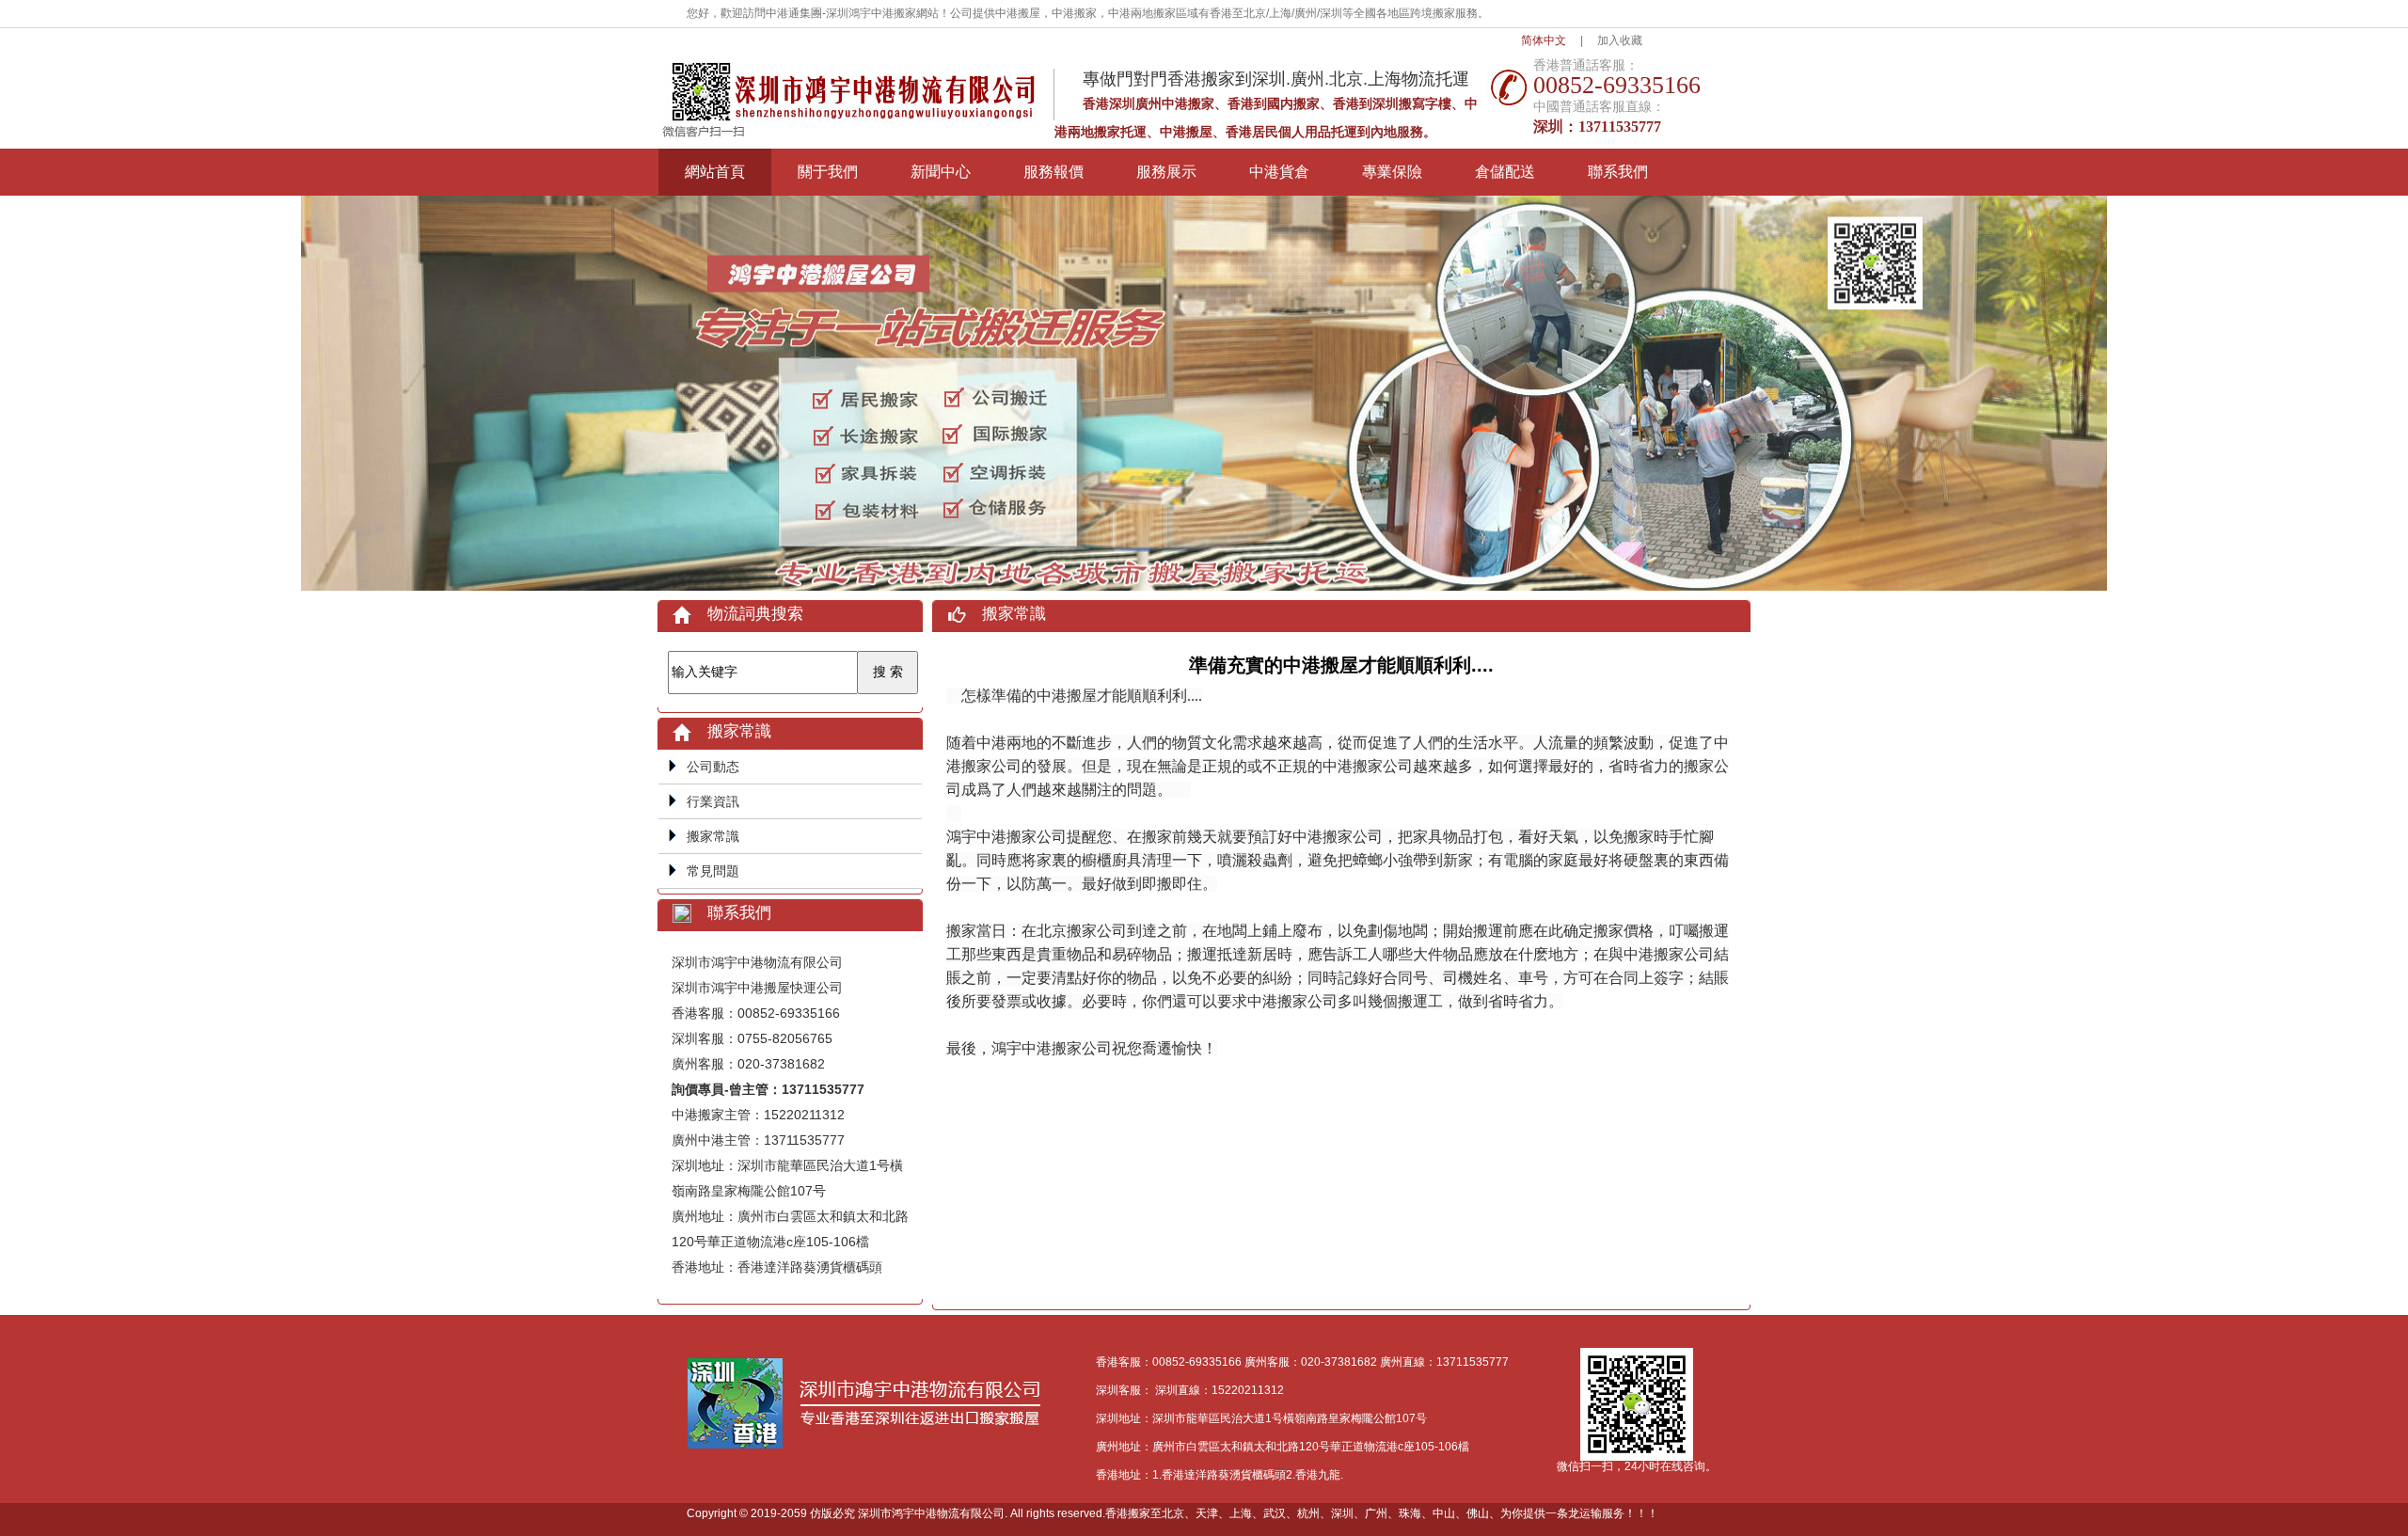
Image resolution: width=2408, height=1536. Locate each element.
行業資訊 (713, 801)
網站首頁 (715, 172)
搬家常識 (713, 836)
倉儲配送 (1505, 172)
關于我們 (828, 172)
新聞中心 (941, 172)
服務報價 (1053, 172)
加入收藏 (1620, 40)
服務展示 (1166, 172)
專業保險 (1392, 172)
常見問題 (713, 871)
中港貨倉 (1279, 172)
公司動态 (713, 767)
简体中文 (1544, 40)
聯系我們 (1618, 172)
